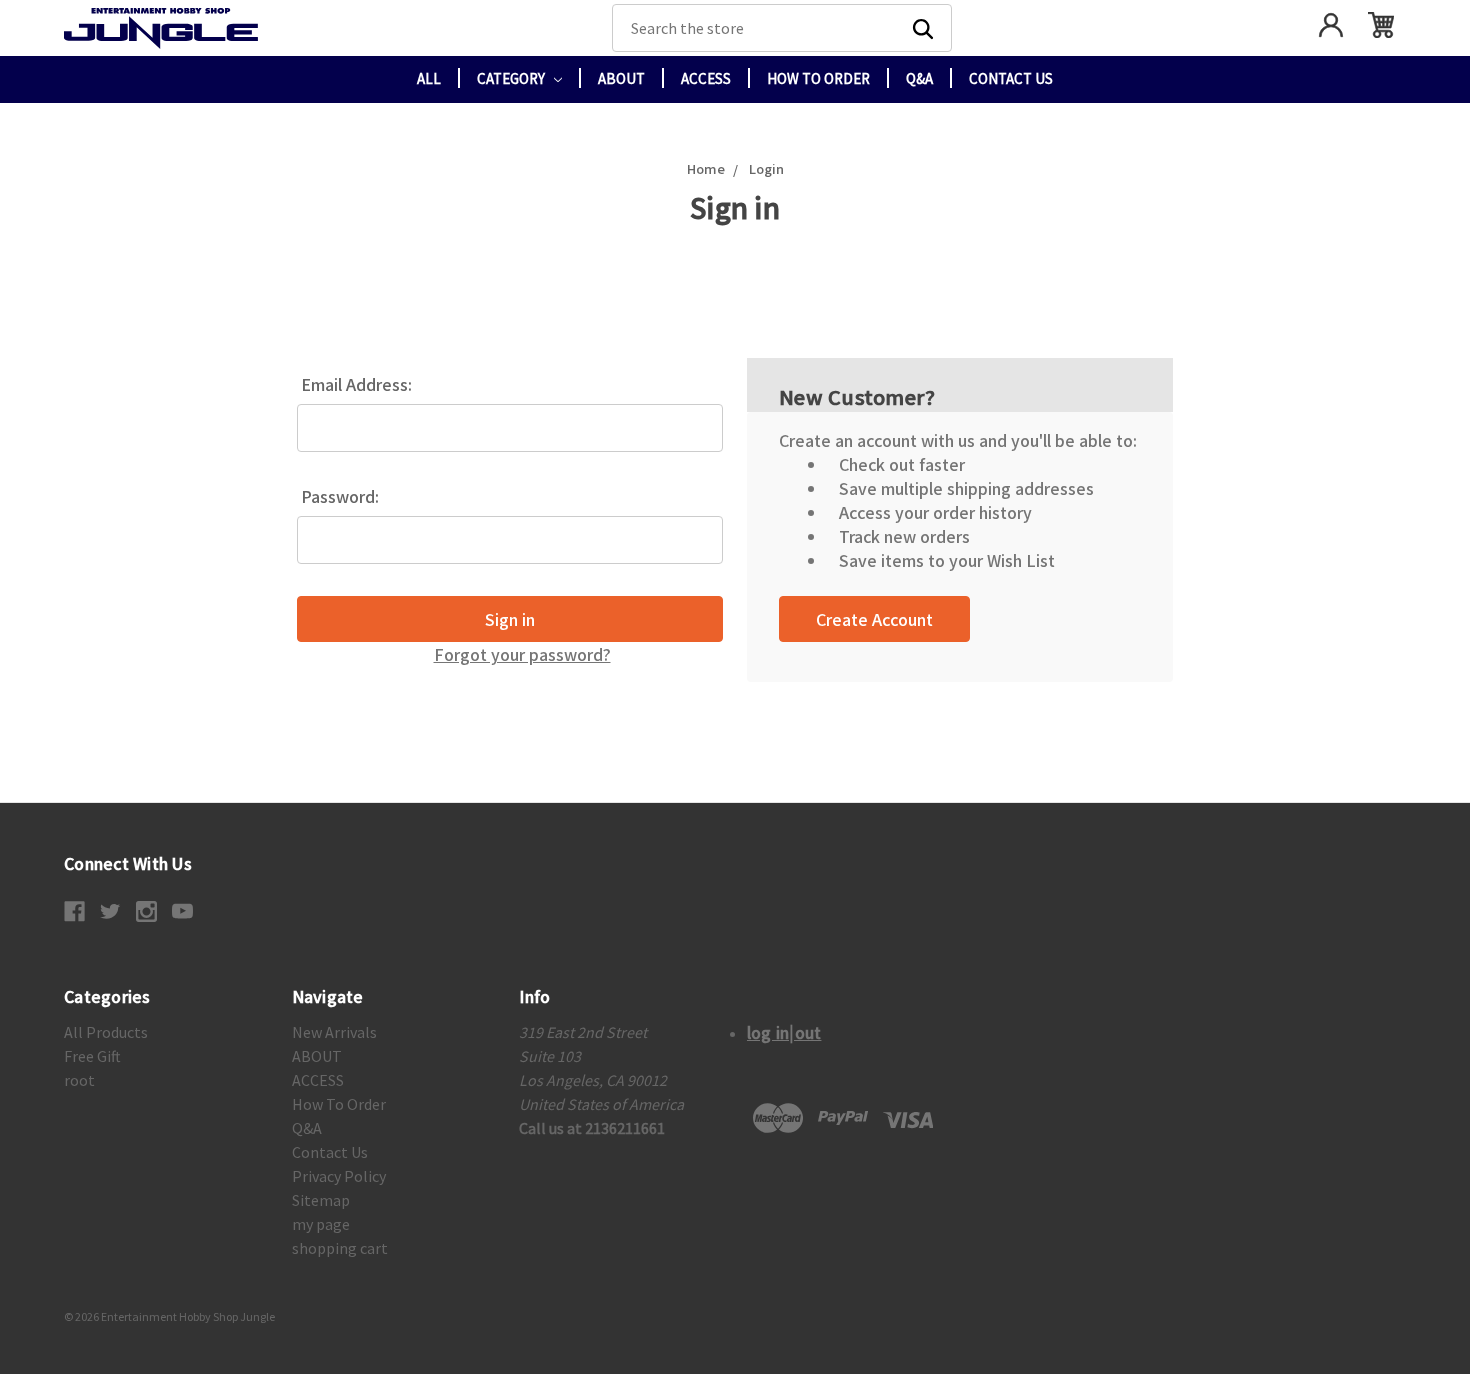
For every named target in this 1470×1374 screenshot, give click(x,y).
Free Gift (92, 1056)
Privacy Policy (339, 1176)
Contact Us (1011, 78)
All (429, 78)
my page (321, 1224)
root (79, 1080)
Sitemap (321, 1200)
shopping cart (340, 1248)
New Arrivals (334, 1032)
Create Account (874, 619)
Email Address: (356, 384)
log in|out (784, 1032)
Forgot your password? (522, 654)
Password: (340, 496)
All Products (106, 1032)
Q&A (919, 78)
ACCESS (706, 78)
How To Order (818, 78)
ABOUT (621, 78)
